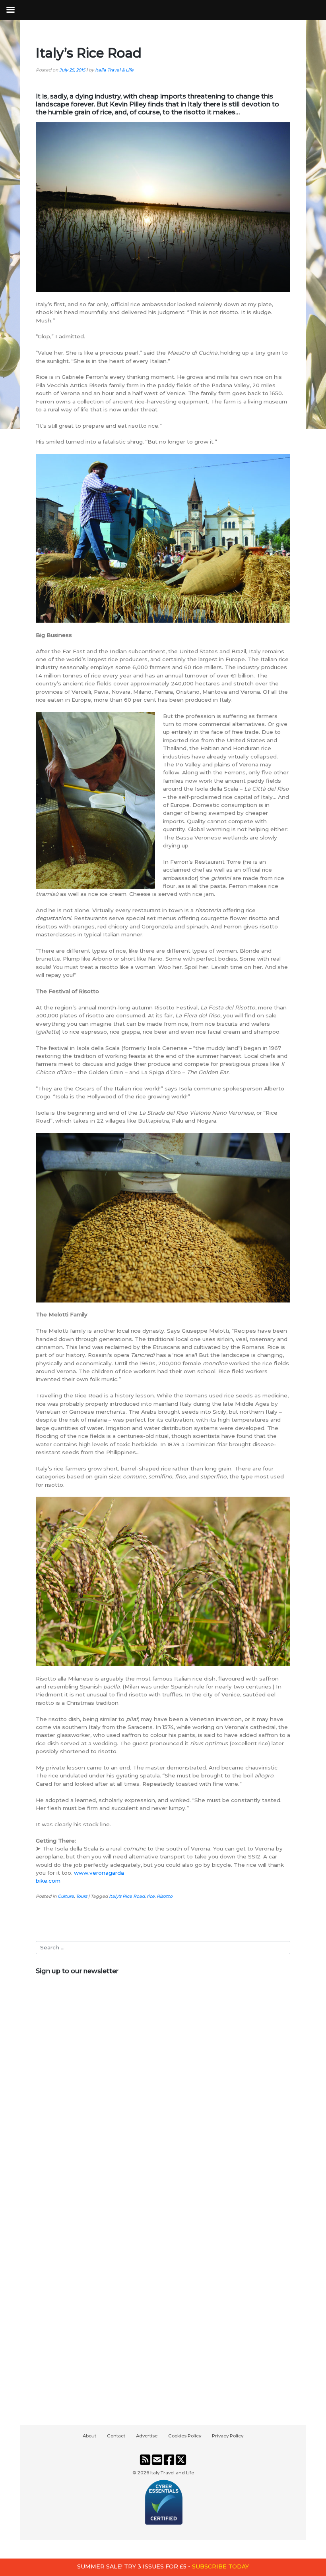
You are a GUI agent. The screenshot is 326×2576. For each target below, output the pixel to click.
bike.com (48, 1881)
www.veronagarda (99, 1873)
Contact (116, 2436)
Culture (66, 1896)
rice (151, 1896)
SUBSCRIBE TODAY (220, 2566)
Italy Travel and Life (172, 2473)
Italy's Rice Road (127, 1896)
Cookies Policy (185, 2436)
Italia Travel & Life (114, 70)
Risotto (165, 1896)
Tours (81, 1896)
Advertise (147, 2436)
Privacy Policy (228, 2436)
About (89, 2436)
